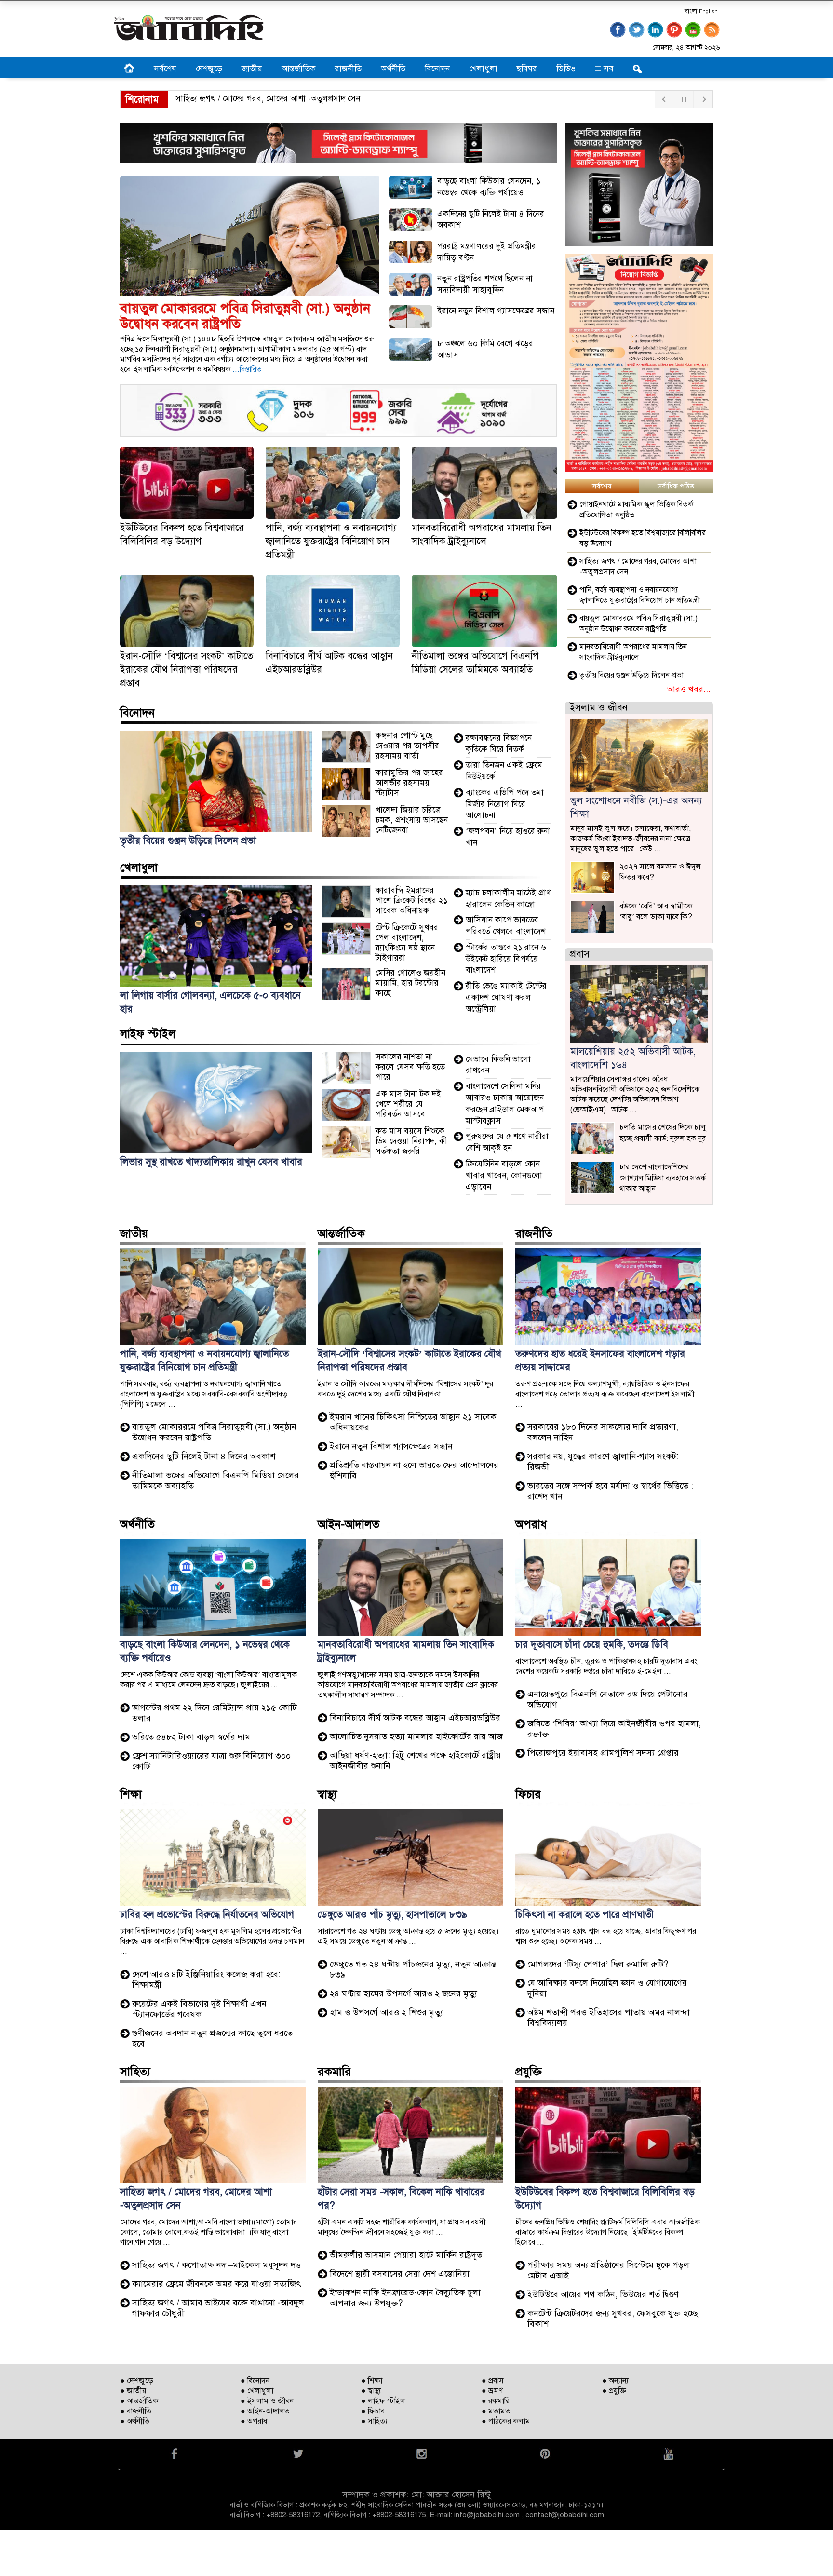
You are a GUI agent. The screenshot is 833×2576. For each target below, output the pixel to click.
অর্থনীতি (393, 69)
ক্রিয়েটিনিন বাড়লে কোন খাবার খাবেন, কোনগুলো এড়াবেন (504, 1175)
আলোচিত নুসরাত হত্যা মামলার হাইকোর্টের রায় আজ (416, 1736)
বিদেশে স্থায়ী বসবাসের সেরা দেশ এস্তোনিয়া (400, 2274)
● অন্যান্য (615, 2381)
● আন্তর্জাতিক (139, 2401)
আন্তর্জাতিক (299, 69)
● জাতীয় (133, 2391)
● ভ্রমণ (492, 2391)
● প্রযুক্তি (614, 2391)
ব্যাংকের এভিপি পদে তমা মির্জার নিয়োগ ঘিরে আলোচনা (505, 804)
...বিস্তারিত (247, 369)
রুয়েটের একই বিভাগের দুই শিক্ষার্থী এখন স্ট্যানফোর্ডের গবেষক (199, 2009)
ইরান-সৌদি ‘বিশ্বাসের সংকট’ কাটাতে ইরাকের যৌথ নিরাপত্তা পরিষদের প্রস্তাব (187, 670)
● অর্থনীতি (135, 2421)
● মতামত (496, 2411)
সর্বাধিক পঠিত (676, 486)
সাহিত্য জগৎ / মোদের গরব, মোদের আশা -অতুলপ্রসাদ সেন (638, 567)
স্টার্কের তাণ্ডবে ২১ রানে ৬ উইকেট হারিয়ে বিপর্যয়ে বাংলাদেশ (506, 959)
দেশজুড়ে (209, 69)
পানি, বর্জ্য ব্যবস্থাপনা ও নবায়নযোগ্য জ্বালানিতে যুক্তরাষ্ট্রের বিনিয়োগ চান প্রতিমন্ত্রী (331, 541)
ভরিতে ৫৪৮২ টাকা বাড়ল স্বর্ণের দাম (191, 1737)
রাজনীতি (348, 69)
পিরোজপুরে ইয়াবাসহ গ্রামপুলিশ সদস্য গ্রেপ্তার (603, 1753)
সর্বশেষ (165, 69)
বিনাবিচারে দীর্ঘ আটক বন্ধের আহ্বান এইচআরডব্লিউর (415, 1718)
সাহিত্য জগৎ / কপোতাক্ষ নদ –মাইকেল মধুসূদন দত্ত (216, 2265)
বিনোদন (437, 69)
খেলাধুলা (483, 69)
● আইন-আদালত (265, 2411)
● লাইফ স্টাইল (383, 2401)
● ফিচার (373, 2411)
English (708, 11)
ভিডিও (566, 69)
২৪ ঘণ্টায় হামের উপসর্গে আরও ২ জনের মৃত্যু (403, 1993)
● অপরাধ (254, 2421)
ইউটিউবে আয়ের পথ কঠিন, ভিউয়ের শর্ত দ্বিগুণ (603, 2294)
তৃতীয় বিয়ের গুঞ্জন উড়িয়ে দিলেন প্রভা (631, 675)
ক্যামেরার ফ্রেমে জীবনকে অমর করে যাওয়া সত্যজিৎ (217, 2284)
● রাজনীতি (136, 2411)
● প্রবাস (493, 2381)
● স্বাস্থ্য (371, 2391)
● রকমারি (496, 2401)
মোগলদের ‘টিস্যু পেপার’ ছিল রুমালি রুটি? (598, 1964)
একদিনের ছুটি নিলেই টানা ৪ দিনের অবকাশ (204, 1456)
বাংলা (691, 11)
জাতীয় (252, 69)
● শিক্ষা (372, 2381)
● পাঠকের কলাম (506, 2421)
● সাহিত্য (374, 2421)
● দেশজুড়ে (137, 2381)
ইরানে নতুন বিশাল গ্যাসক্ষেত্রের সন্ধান (496, 311)
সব (607, 69)
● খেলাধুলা (257, 2391)
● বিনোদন (255, 2381)
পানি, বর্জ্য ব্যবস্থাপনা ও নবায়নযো (229, 99)
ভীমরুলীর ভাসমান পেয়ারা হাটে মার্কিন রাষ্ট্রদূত (406, 2255)
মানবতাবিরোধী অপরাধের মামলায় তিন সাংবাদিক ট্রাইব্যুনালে (633, 652)
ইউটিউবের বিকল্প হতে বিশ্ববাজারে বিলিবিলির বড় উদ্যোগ (643, 538)
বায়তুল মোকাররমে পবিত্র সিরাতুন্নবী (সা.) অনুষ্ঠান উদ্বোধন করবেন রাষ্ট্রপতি (638, 624)
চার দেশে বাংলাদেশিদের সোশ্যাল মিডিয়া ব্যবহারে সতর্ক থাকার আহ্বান (663, 1178)
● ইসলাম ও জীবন (267, 2401)
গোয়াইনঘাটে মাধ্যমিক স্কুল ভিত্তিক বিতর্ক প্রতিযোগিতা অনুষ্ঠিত (636, 510)
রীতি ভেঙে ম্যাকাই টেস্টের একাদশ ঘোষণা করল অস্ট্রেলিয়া (506, 997)
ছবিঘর (527, 69)
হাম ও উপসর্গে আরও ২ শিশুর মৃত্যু (386, 2012)
